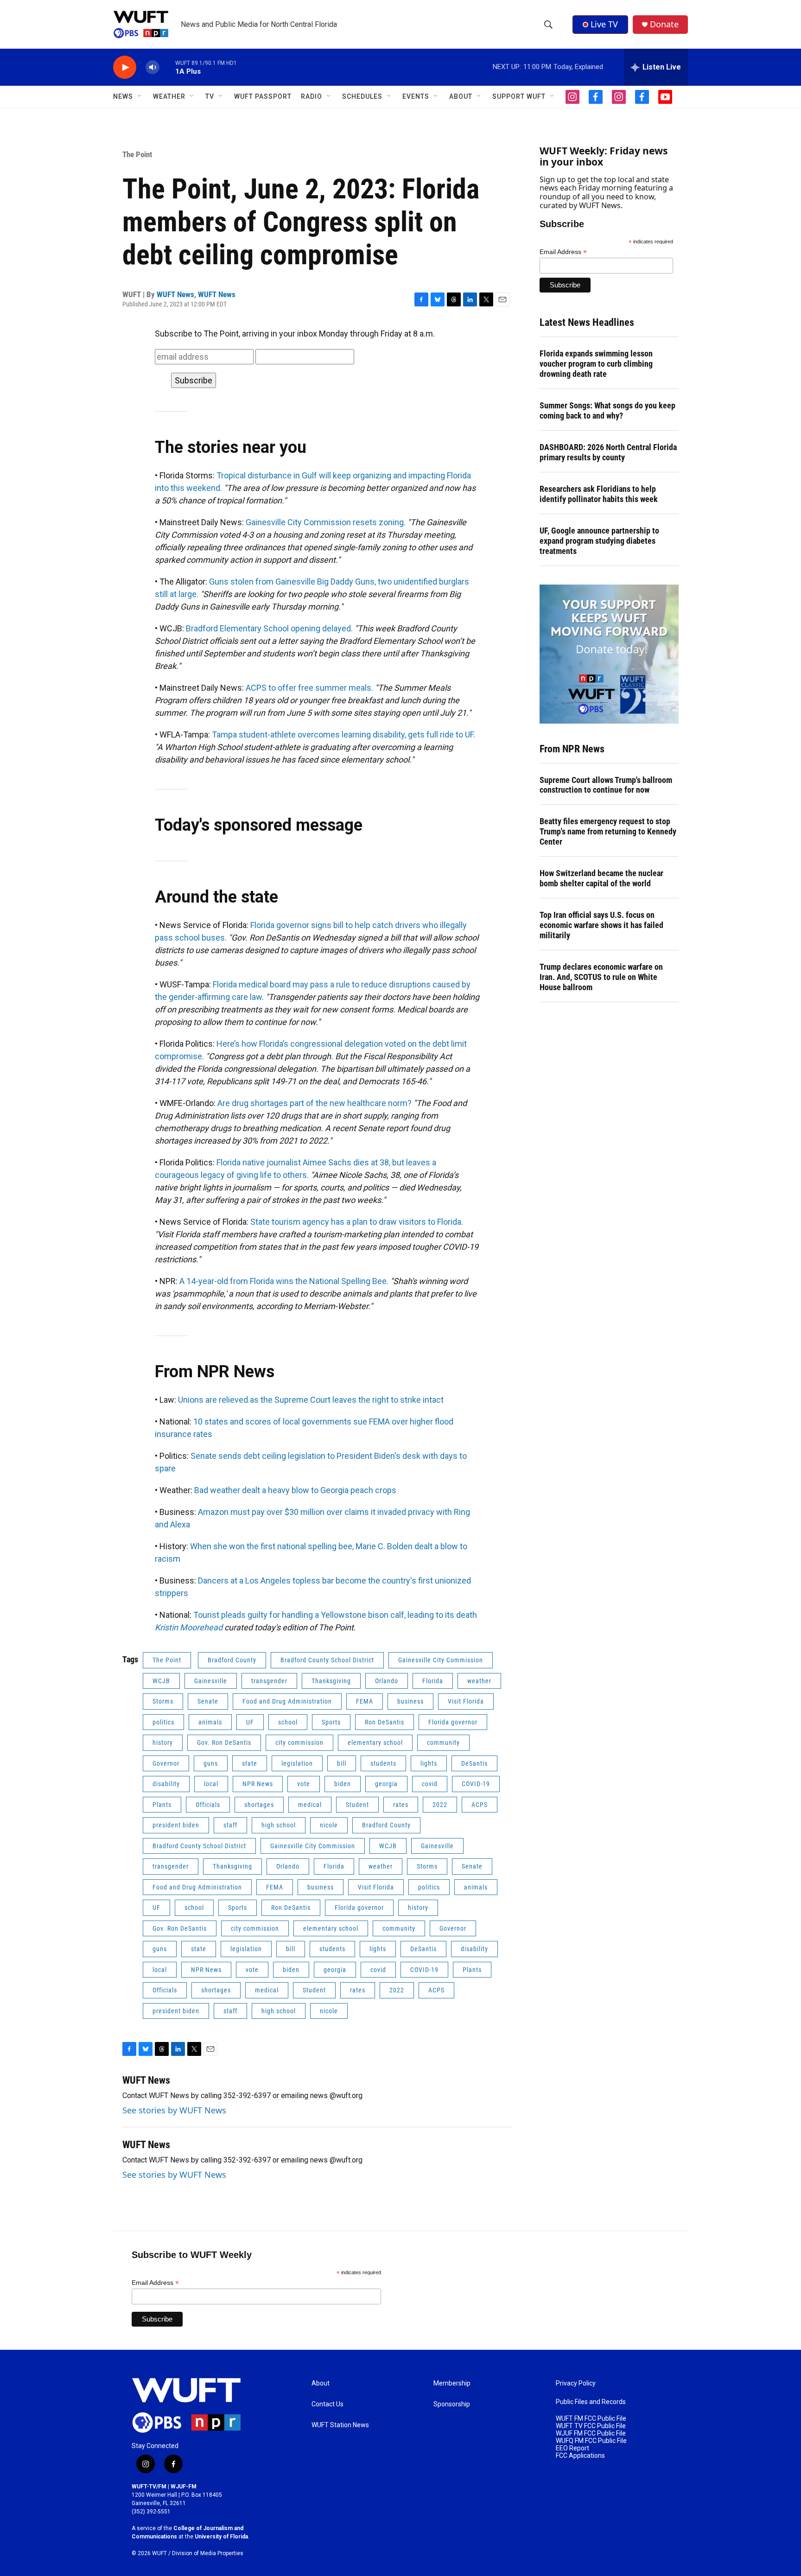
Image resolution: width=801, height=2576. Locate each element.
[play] (125, 67)
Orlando (387, 1681)
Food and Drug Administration (287, 1701)
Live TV (604, 24)
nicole (329, 1825)
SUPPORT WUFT (519, 96)
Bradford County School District (327, 1660)
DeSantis (474, 1763)
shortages (259, 1805)
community (443, 1743)
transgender (269, 1681)
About (321, 2383)
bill (342, 1763)
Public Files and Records (591, 2402)
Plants (162, 1805)
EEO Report (572, 2448)
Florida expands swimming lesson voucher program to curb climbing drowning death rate (596, 364)
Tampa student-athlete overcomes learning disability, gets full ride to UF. (343, 735)
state (250, 1763)
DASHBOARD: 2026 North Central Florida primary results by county (608, 452)
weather (479, 1681)
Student (357, 1805)
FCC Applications (580, 2456)
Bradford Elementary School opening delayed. (269, 628)
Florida (433, 1681)
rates (401, 1805)
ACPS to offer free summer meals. (309, 688)
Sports (331, 1722)
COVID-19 (476, 1784)
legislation (297, 1763)
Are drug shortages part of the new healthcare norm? (315, 1103)
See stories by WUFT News (174, 2110)
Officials (208, 1805)
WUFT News (175, 294)
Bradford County (232, 1660)
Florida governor (453, 1722)
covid (430, 1784)
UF (250, 1722)
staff (230, 1825)
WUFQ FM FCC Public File (591, 2441)
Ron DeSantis (385, 1722)
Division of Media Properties (208, 2553)
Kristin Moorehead (189, 1627)
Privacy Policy (576, 2383)
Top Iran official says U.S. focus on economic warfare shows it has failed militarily (601, 925)
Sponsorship (452, 2404)
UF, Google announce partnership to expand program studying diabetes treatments (599, 541)
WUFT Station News (340, 2425)
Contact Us (327, 2404)
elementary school (375, 1743)
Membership (452, 2383)
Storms (163, 1701)
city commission (299, 1743)
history (163, 1743)
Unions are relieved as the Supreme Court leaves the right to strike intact (311, 1400)
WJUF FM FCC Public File (591, 2433)
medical (310, 1805)
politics (163, 1722)
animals (210, 1722)
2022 (440, 1805)
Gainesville (211, 1681)
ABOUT (461, 96)
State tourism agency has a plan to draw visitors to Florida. (357, 1222)
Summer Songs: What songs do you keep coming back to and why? (607, 410)
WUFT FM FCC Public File (591, 2419)
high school (279, 1825)
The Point (137, 154)
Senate (208, 1701)
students (383, 1763)
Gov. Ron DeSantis (224, 1743)
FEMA (365, 1701)
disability (166, 1784)
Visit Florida (466, 1701)
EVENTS (416, 96)
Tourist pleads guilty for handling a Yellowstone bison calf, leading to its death (335, 1615)
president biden (176, 1825)
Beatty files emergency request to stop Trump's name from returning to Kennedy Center (608, 831)
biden (343, 1784)
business (410, 1701)
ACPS (480, 1805)
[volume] (153, 67)
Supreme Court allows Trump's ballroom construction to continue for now (606, 785)
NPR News (258, 1784)
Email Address (563, 252)
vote (304, 1784)
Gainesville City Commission (441, 1660)
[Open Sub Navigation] (140, 96)
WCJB (161, 1681)
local (211, 1784)
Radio (311, 96)
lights (429, 1763)
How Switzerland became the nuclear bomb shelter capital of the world (601, 878)
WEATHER (169, 96)
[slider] (167, 67)
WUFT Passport (263, 96)
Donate (664, 24)
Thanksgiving (331, 1681)
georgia (386, 1784)
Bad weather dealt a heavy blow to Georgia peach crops (295, 1490)
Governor (166, 1763)
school (288, 1722)
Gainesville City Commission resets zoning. (326, 522)
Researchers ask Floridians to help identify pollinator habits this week (599, 494)
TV (210, 96)
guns (211, 1763)
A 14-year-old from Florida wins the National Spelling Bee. (284, 1281)
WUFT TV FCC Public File (591, 2426)
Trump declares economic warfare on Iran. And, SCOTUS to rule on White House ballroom (601, 977)
